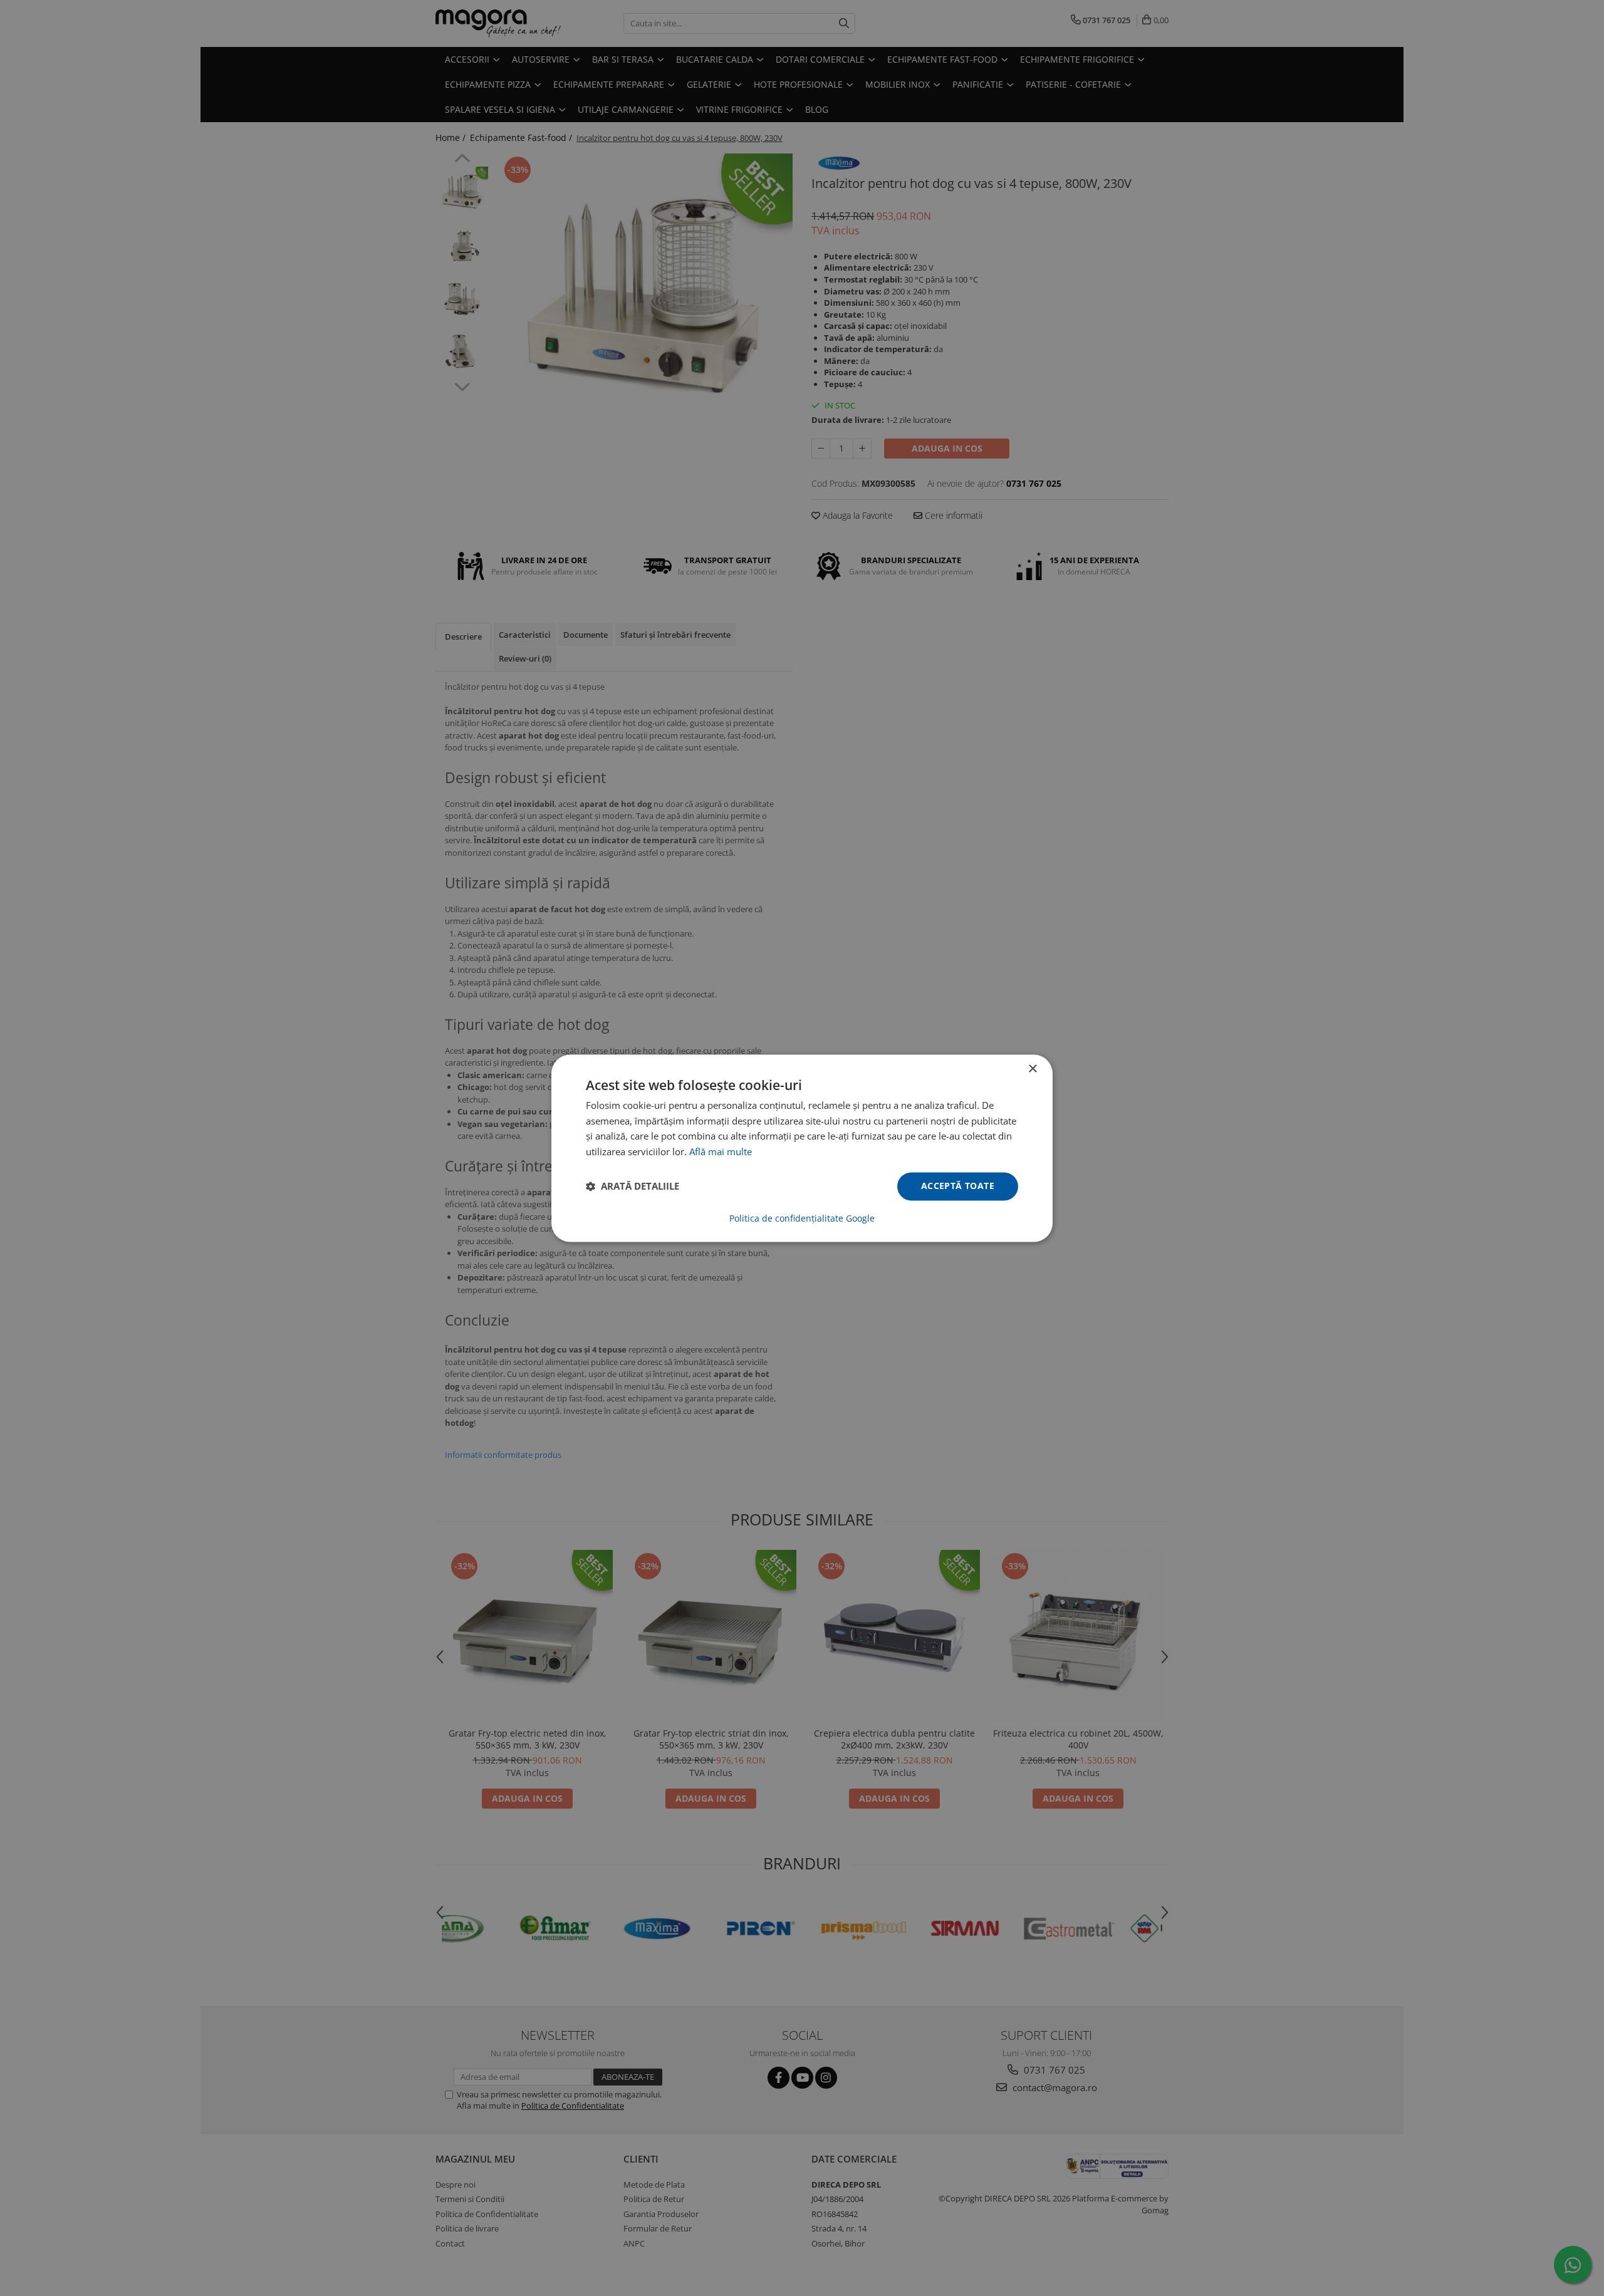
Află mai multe (721, 1152)
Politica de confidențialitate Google (802, 1218)
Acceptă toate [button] (958, 1186)
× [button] (1032, 1069)
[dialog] (802, 1148)
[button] (633, 1187)
